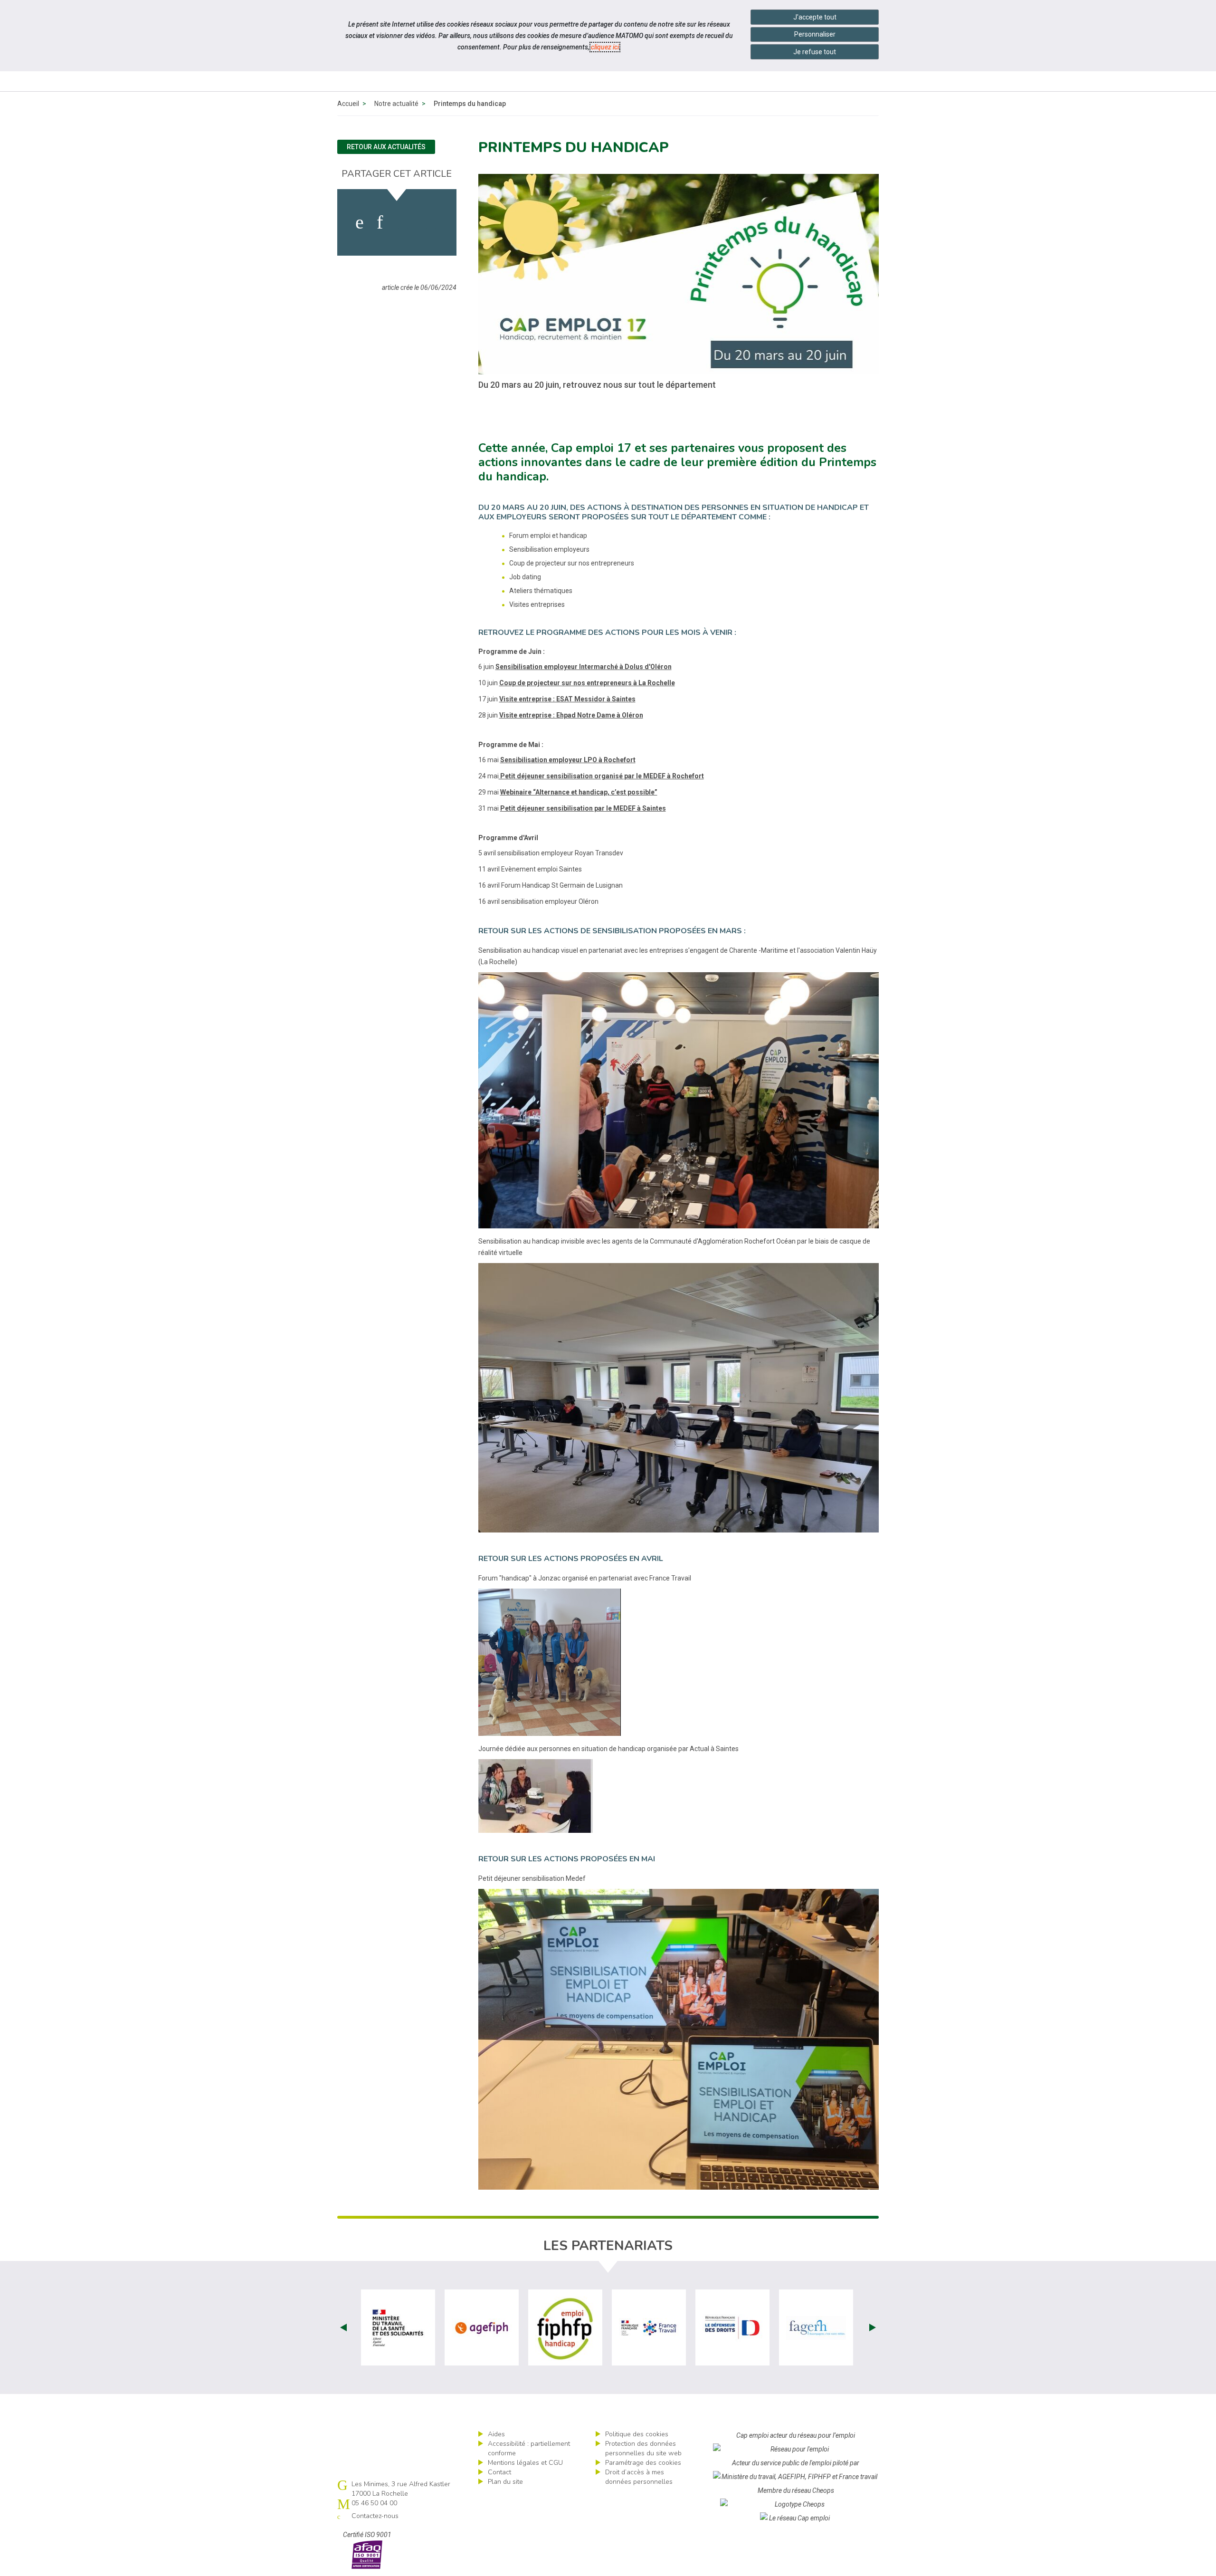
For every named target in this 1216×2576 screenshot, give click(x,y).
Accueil (348, 104)
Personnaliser (815, 34)
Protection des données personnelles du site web (643, 2448)
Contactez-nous (375, 2516)
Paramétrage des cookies (643, 2463)
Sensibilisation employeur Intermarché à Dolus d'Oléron (584, 667)
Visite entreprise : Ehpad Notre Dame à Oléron (571, 715)
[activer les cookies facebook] (360, 222)
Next (873, 2327)
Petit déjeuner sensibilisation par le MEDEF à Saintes (583, 808)
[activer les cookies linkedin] (380, 222)
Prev (343, 2327)
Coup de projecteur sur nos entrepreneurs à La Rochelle (587, 683)
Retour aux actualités (386, 147)
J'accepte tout (815, 17)
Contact (499, 2472)
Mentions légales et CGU (525, 2463)
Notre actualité (396, 104)
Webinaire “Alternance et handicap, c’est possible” (579, 792)
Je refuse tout (815, 52)
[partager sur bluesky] (431, 222)
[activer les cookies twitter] (403, 222)
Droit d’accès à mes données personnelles (639, 2477)
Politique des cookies (637, 2434)
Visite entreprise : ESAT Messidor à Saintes (567, 699)
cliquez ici (605, 47)
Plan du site (505, 2482)
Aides (496, 2434)
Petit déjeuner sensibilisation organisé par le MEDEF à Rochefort (601, 776)
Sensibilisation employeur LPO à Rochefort (568, 760)
